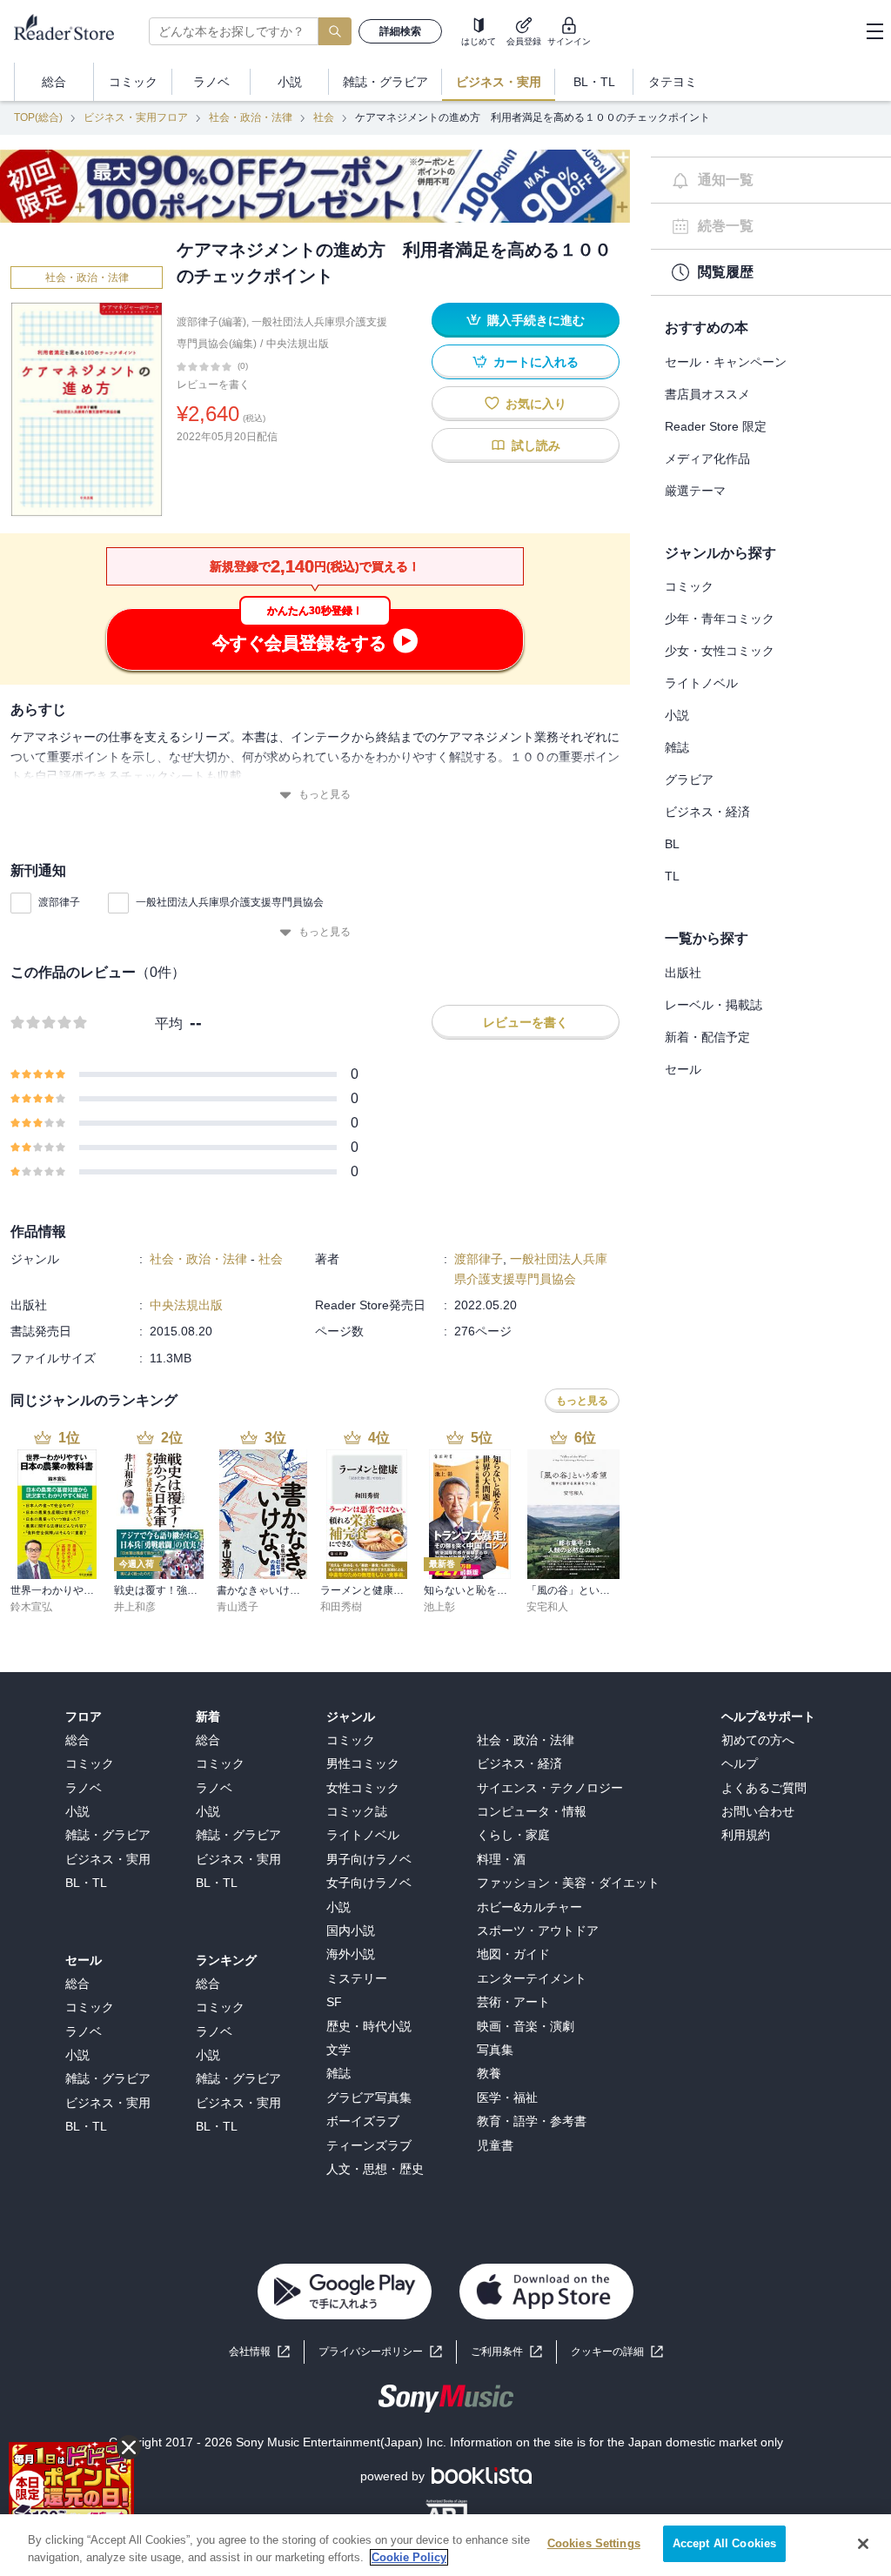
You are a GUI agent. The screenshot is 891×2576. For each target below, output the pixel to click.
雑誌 (677, 747)
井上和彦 (135, 1607)
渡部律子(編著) (211, 322)
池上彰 (439, 1607)
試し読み (536, 445)
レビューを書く (213, 385)
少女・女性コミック (720, 651)
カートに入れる (536, 362)
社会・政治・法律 (251, 117)
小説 (677, 715)
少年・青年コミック (720, 619)
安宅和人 (547, 1607)
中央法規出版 (298, 344)
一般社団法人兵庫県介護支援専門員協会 (230, 902)
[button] (617, 2352)
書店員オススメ (707, 394)
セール (683, 1069)
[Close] (863, 2544)
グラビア (689, 779)
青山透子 (238, 1607)
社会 (324, 117)
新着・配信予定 (707, 1037)
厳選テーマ (695, 491)
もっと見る (325, 794)
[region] (445, 2545)
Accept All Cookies (724, 2543)
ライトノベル (701, 683)
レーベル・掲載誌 (713, 1005)
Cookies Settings (594, 2543)
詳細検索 (400, 31)
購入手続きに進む (536, 320)
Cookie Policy (409, 2557)
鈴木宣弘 (31, 1607)
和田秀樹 (341, 1607)
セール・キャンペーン (726, 362)
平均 (169, 1024)
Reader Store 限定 (716, 426)
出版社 (683, 973)
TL (672, 876)
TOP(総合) (38, 117)
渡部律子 (59, 902)
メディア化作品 (707, 458)
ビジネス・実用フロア (136, 117)
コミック (689, 586)
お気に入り (536, 404)
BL (672, 844)
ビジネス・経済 (707, 812)
